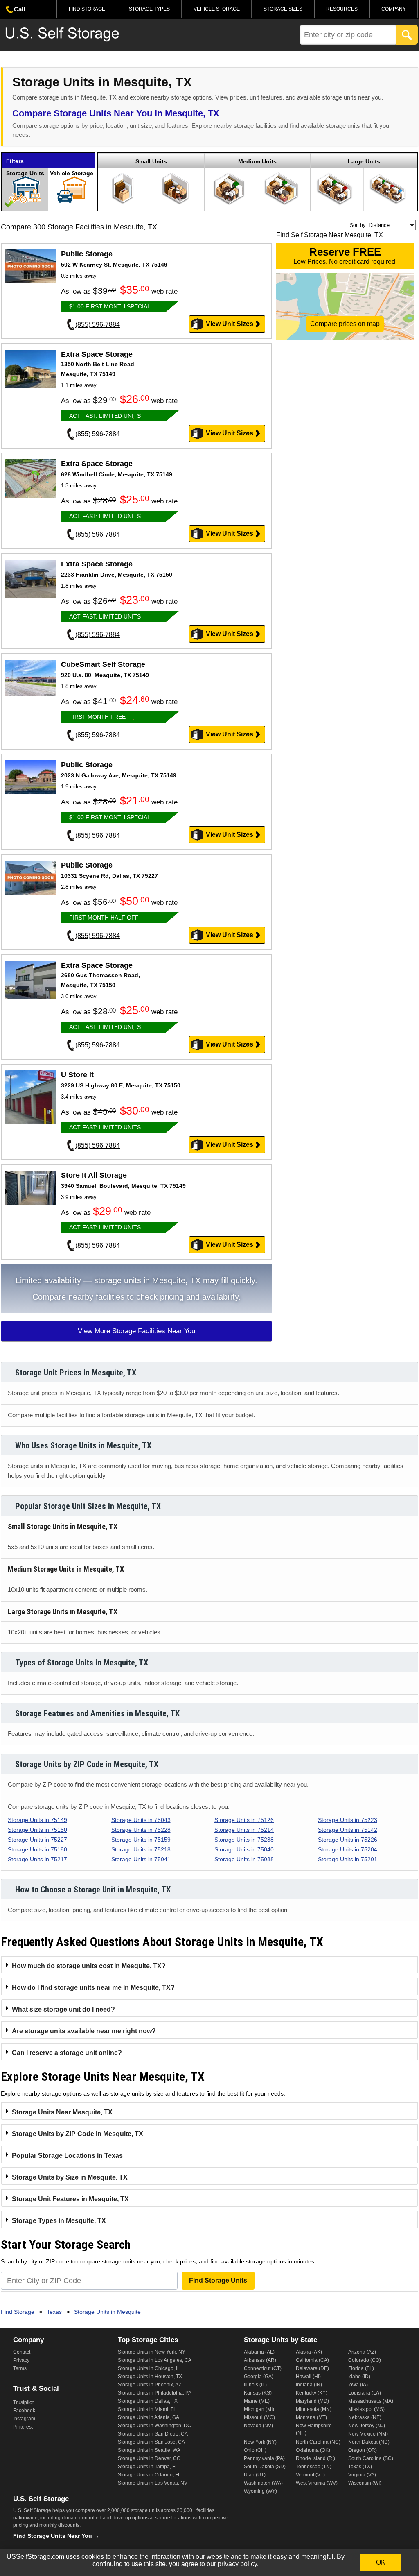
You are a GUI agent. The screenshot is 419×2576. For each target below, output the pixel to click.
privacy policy (237, 2564)
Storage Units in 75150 (37, 1830)
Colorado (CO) (365, 2360)
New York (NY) (260, 2442)
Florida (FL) (361, 2368)
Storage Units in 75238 (244, 1840)
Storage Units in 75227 (37, 1840)
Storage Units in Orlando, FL (149, 2475)
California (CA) (312, 2360)
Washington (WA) (263, 2483)
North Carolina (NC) (318, 2442)
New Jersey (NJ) (367, 2426)
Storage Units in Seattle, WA (149, 2450)
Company (394, 9)
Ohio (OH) (255, 2450)
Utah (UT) (255, 2475)
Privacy (21, 2360)
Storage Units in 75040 (244, 1849)
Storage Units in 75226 (348, 1840)
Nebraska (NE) (365, 2417)
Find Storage (87, 9)
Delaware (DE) (312, 2368)
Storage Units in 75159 (141, 1840)
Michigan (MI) (259, 2409)
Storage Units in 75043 (141, 1820)
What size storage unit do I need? (63, 2009)
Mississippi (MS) (366, 2409)
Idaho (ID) (359, 2377)
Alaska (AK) (309, 2352)
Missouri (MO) (259, 2417)
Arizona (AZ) (362, 2352)
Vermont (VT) (310, 2475)
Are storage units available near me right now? (84, 2031)
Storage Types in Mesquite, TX (59, 2221)
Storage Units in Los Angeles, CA (155, 2360)
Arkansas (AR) (260, 2360)
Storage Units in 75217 (37, 1859)
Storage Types (149, 9)
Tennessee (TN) (314, 2467)
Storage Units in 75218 (141, 1849)
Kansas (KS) (258, 2393)
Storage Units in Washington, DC (154, 2426)
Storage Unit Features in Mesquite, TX (70, 2199)
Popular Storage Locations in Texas (67, 2156)
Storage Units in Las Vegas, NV (153, 2483)
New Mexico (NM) (368, 2434)
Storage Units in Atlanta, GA (149, 2417)
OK (381, 2562)
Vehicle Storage (217, 9)
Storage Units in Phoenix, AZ (150, 2385)
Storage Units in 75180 (37, 1849)
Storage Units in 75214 (244, 1830)
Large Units (364, 161)
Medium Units (257, 161)
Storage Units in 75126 (244, 1820)
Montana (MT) (311, 2417)
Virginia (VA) (362, 2475)
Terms (20, 2368)
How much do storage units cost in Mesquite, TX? (89, 1966)
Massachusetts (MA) (371, 2401)
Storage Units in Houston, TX (150, 2377)
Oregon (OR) (363, 2450)
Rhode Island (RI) (315, 2458)
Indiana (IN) (309, 2385)
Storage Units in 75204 (348, 1849)
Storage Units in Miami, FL (147, 2409)
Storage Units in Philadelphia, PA (155, 2393)
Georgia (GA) (259, 2377)
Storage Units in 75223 (348, 1820)
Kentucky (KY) (312, 2393)
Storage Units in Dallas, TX (148, 2401)
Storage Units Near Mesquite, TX (62, 2112)
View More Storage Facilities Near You (136, 1331)
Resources (342, 9)
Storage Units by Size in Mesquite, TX (70, 2177)
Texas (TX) (360, 2467)
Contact (22, 2352)
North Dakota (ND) (369, 2442)
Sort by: (358, 225)
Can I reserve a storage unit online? (67, 2053)
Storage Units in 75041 (141, 1859)
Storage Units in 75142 (348, 1830)
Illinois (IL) (255, 2385)
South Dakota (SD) (265, 2467)
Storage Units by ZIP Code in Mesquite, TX (78, 2134)
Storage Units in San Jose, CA (151, 2442)
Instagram (24, 2419)
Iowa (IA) (358, 2385)
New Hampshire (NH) (314, 2429)
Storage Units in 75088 (244, 1859)
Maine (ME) (257, 2401)
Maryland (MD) (312, 2401)
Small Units (151, 161)
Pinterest (23, 2427)
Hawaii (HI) (308, 2377)
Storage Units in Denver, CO (149, 2458)
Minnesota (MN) (314, 2409)
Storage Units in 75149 (37, 1820)
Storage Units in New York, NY (152, 2352)
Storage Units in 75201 (348, 1859)
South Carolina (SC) (371, 2458)
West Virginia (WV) (317, 2483)
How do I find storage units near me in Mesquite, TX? (93, 1988)
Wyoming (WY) (260, 2491)
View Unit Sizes (230, 324)
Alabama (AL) (259, 2352)
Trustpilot (23, 2402)
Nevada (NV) (258, 2426)
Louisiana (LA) (365, 2393)
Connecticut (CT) (263, 2368)
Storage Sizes (283, 9)
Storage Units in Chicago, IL (149, 2368)
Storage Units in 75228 (141, 1830)
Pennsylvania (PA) (264, 2458)
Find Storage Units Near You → (56, 2536)
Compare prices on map (345, 324)
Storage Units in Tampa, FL (148, 2467)
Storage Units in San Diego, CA (153, 2434)
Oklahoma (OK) (313, 2450)
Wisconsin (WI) (365, 2483)
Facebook (24, 2411)
